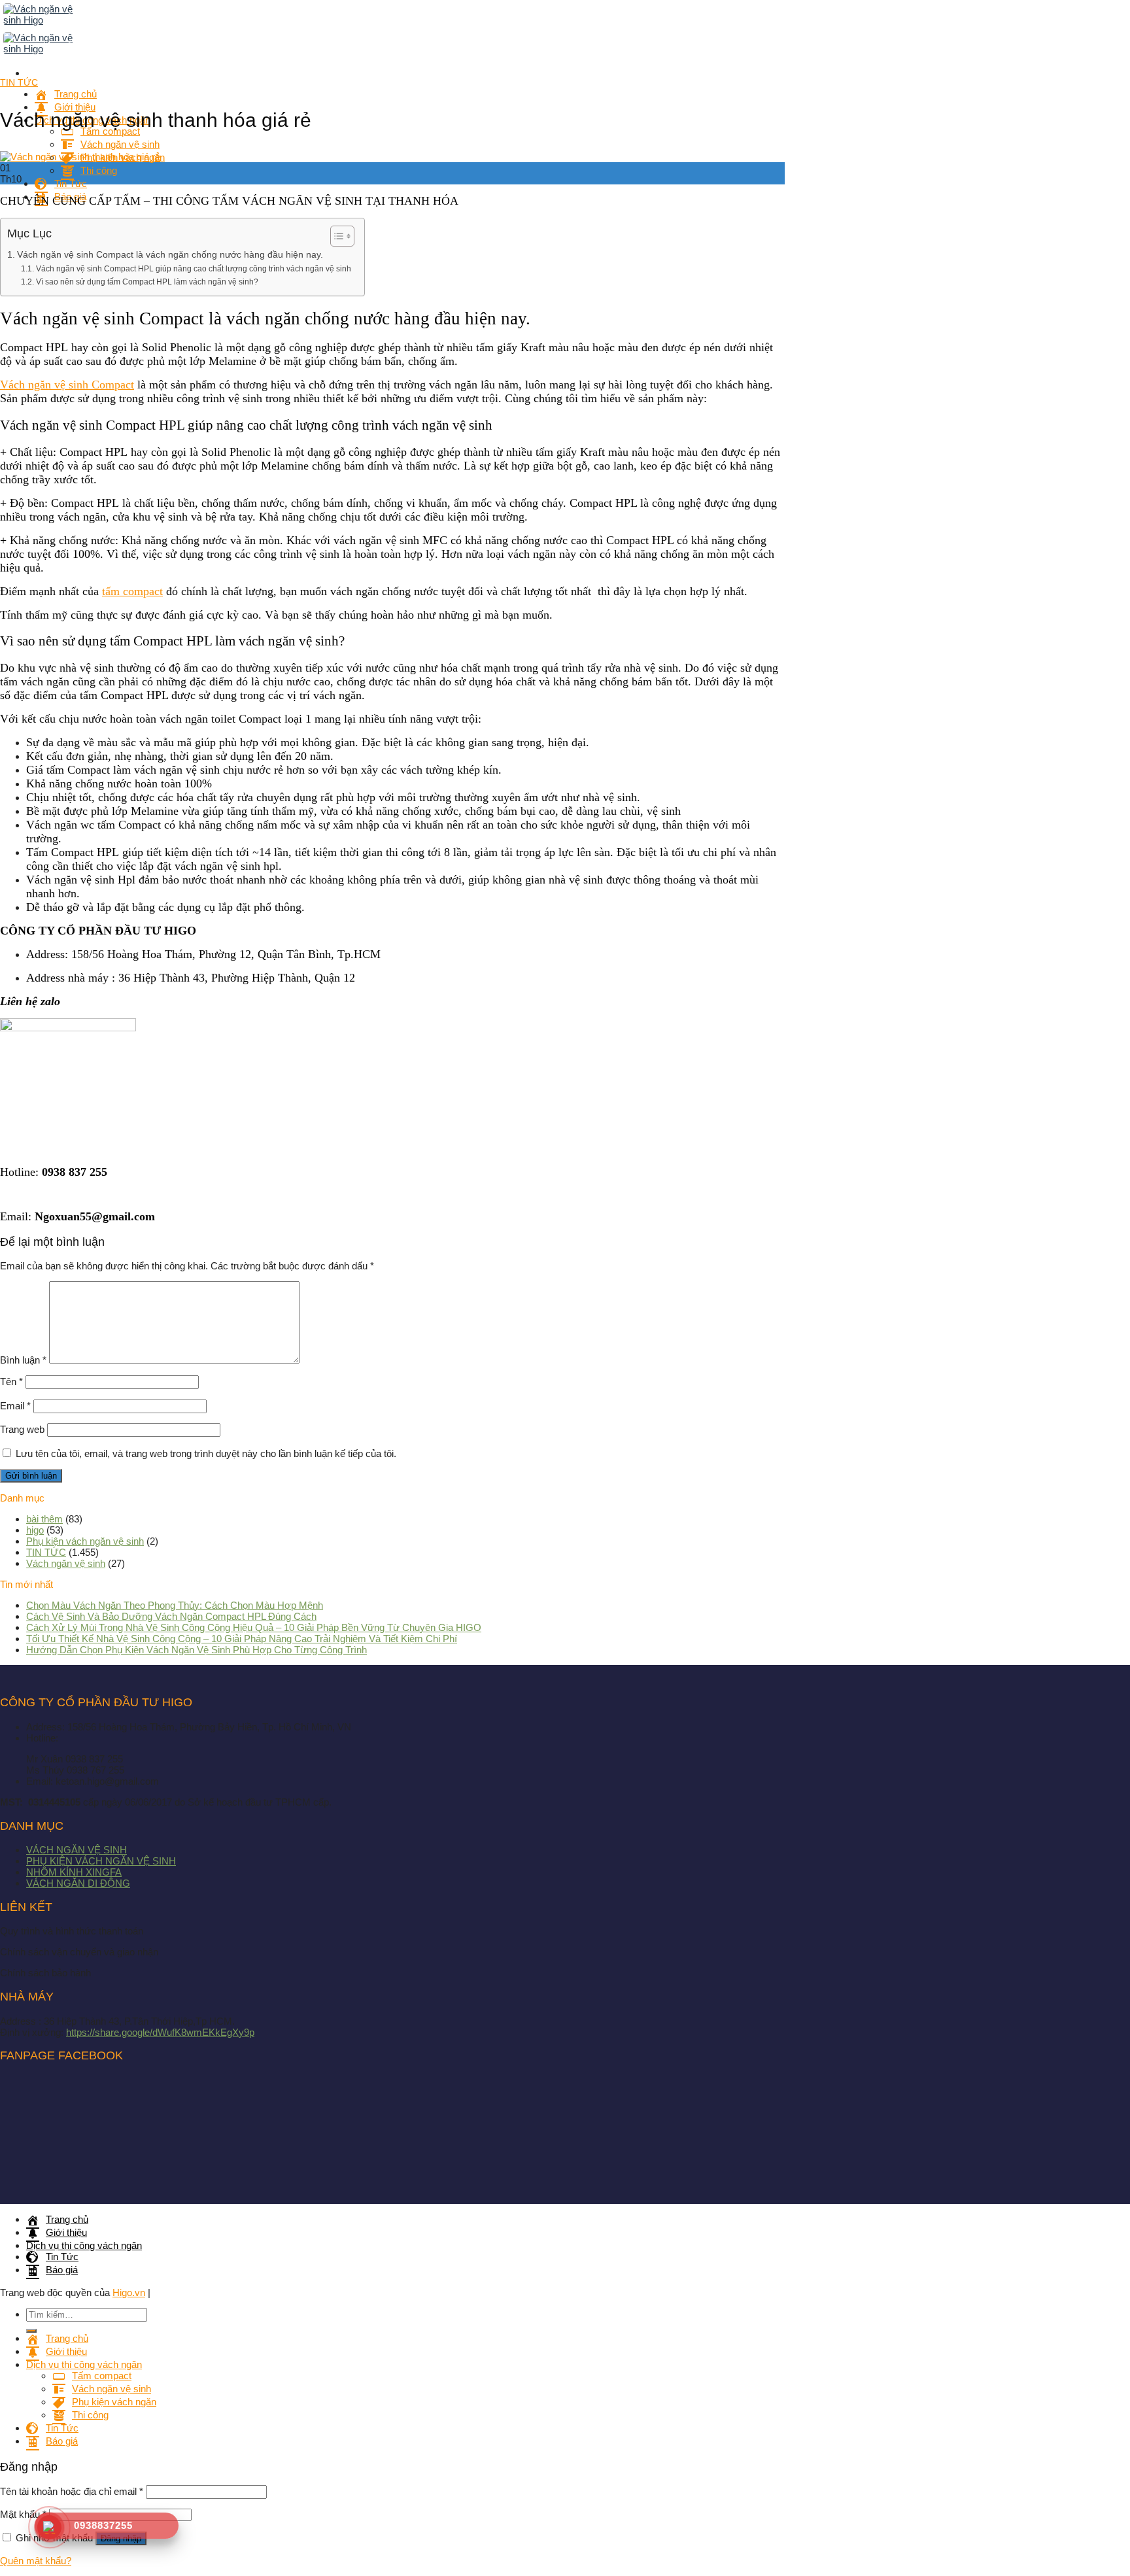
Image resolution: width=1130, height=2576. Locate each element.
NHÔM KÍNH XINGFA (74, 1872)
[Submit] (31, 2331)
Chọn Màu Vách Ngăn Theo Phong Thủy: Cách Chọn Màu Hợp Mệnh (175, 1605)
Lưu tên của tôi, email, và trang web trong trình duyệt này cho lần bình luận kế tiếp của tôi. (206, 1453)
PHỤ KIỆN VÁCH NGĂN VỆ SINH (101, 1861)
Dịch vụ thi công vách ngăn (84, 2245)
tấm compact (132, 591)
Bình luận (23, 1360)
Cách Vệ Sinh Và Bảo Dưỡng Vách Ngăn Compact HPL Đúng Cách (171, 1616)
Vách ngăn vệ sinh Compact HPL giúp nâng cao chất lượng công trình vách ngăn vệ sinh (193, 269)
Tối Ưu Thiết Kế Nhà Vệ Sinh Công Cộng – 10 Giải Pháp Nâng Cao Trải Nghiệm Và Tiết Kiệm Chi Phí (242, 1639)
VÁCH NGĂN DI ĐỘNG (78, 1883)
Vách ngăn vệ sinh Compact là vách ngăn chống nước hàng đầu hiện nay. (171, 255)
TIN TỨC (19, 82)
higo (35, 1530)
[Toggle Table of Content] (336, 236)
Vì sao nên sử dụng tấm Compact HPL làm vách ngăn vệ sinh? (147, 282)
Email (15, 1406)
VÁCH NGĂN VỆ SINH (77, 1850)
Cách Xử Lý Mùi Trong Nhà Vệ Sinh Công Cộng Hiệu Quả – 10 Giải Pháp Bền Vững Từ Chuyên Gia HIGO (254, 1627)
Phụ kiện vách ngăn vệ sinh (85, 1541)
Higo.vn (129, 2293)
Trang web (22, 1429)
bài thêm (44, 1519)
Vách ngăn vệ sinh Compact (67, 385)
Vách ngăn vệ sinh (66, 1563)
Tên (11, 1382)
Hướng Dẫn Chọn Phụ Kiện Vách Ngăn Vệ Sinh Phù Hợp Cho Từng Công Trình (197, 1650)
